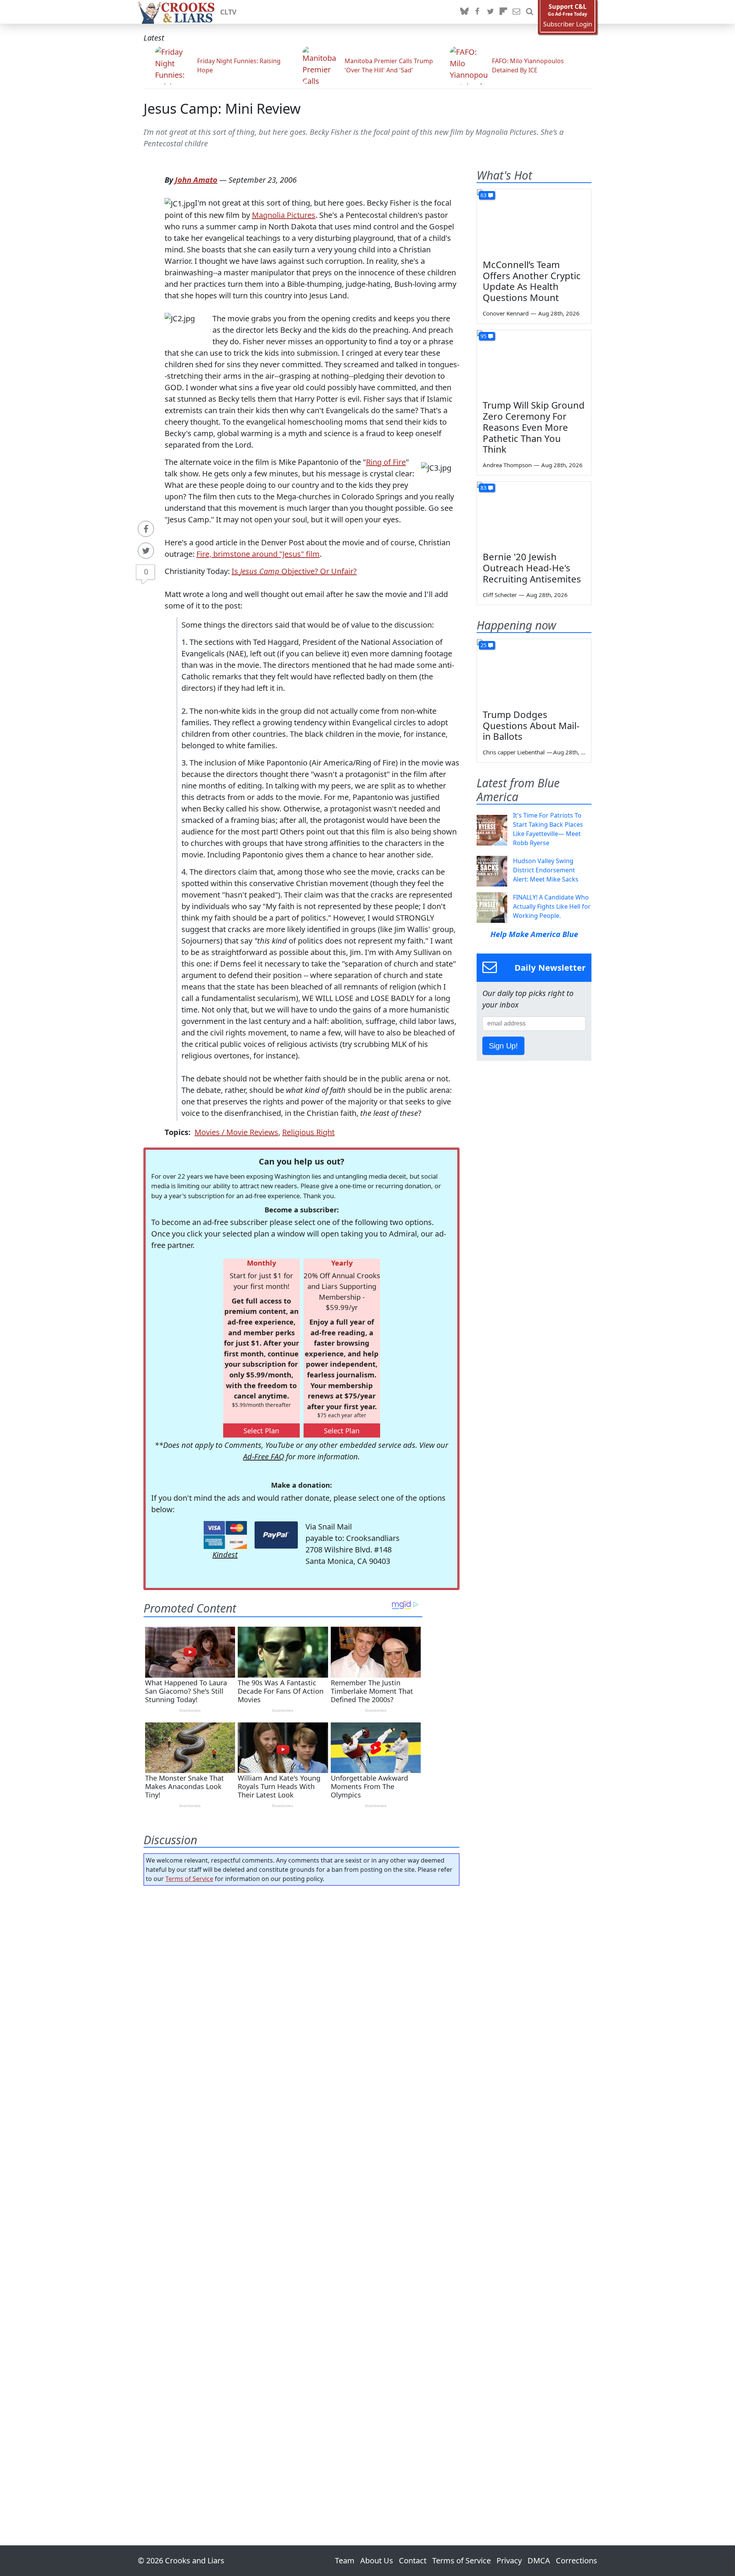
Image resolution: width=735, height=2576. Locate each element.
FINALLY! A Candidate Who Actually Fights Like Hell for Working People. (552, 906)
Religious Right (308, 1132)
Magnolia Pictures (284, 215)
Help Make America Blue (534, 934)
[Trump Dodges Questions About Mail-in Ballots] (534, 671)
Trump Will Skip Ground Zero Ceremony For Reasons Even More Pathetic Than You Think (534, 427)
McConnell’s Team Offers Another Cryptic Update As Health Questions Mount (532, 281)
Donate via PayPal (276, 1535)
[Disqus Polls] (302, 1991)
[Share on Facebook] (146, 529)
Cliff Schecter (500, 595)
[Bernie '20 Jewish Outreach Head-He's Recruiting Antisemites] (534, 514)
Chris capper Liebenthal (514, 752)
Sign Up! (503, 1046)
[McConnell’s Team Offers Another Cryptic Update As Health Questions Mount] (534, 221)
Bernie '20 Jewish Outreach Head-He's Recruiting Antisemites (532, 568)
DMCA (539, 2560)
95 (483, 336)
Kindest (225, 1555)
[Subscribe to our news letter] (516, 12)
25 (483, 645)
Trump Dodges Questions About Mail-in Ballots (531, 725)
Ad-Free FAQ (264, 1456)
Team (345, 2560)
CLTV (228, 12)
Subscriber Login (568, 24)
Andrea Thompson (507, 465)
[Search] (529, 12)
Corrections (577, 2560)
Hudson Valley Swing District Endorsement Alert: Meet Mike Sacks (546, 870)
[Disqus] (301, 2194)
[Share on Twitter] (146, 551)
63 (483, 195)
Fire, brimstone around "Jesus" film (258, 554)
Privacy (509, 2560)
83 (483, 488)
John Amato (196, 180)
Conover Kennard (506, 313)
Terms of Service (189, 1879)
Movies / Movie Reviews (236, 1132)
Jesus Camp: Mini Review (222, 109)
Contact (413, 2560)
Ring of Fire (386, 462)
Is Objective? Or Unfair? (294, 571)
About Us (377, 2560)
